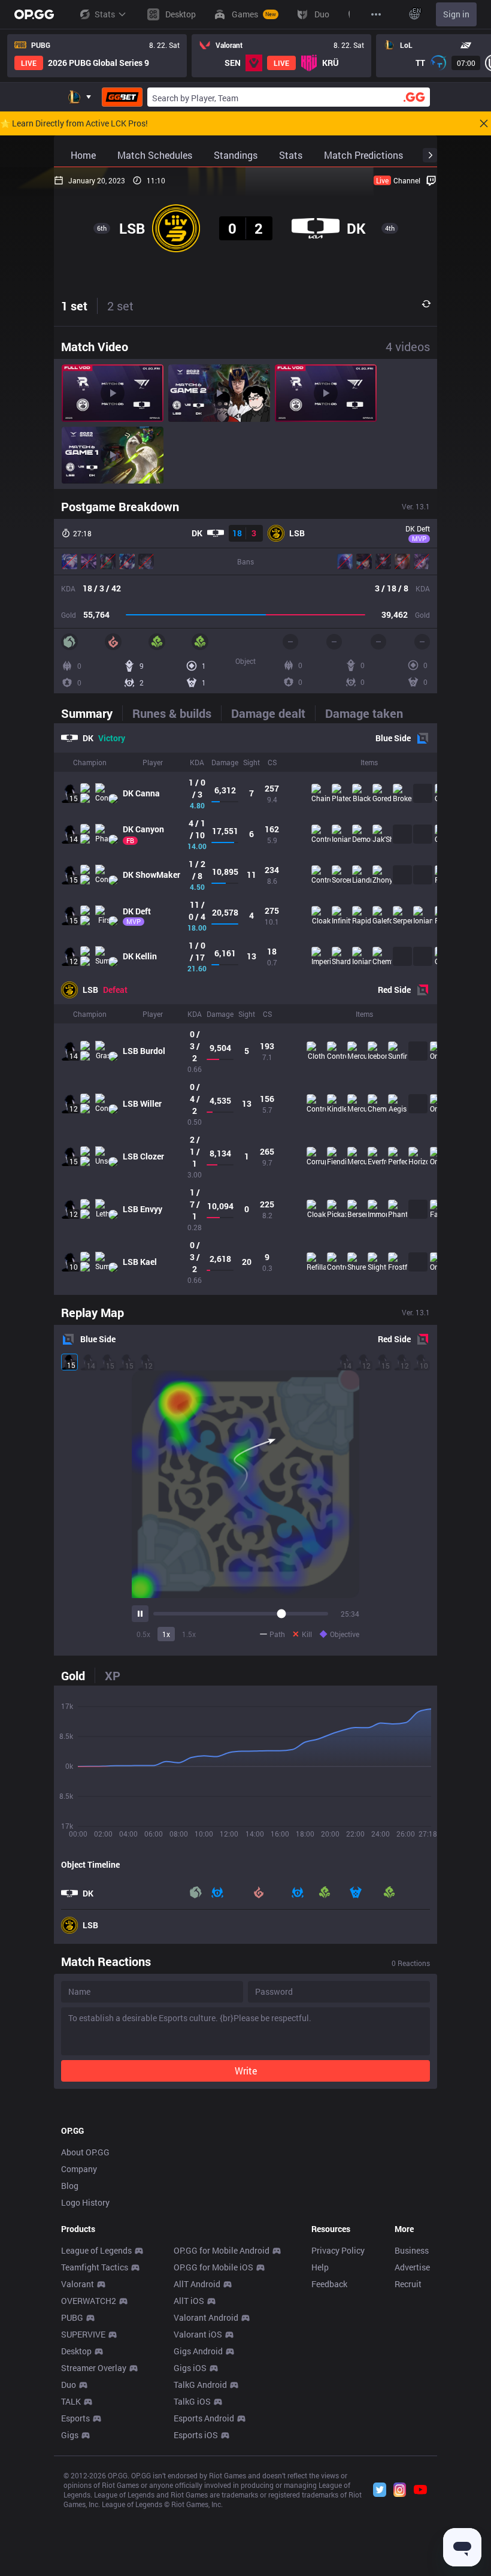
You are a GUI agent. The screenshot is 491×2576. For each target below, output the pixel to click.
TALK (71, 2401)
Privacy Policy (338, 2250)
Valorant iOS (198, 2334)
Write (246, 2071)
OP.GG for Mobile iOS (213, 2267)
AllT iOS (189, 2301)
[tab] (92, 713)
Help (320, 2267)
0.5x (143, 1634)
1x (166, 1634)
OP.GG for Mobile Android (222, 2250)
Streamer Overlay (94, 2368)
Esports (75, 2418)
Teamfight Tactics (95, 2267)
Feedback (329, 2284)
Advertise (412, 2267)
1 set (74, 306)
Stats (105, 14)
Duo (69, 2385)
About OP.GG (85, 2152)
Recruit (408, 2284)
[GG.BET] (122, 97)
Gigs (70, 2435)
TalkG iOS (192, 2401)
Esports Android (204, 2418)
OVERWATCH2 (89, 2301)
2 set (120, 306)
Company (79, 2169)
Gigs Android (198, 2351)
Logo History (85, 2202)
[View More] (376, 14)
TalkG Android (200, 2385)
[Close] (484, 123)
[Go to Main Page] (34, 14)
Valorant (78, 2284)
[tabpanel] (245, 1009)
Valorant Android (206, 2317)
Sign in (456, 14)
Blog (70, 2186)
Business (412, 2250)
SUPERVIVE (83, 2334)
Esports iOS (196, 2435)
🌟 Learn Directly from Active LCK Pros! (74, 123)
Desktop (76, 2351)
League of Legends (96, 2250)
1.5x (189, 1634)
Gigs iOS (190, 2368)
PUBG (72, 2317)
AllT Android (197, 2284)
